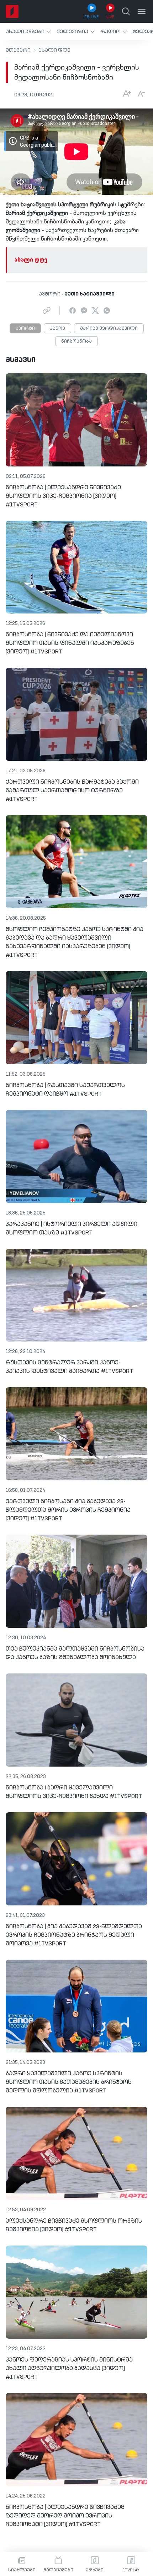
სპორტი (25, 329)
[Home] (12, 11)
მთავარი (18, 50)
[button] (28, 32)
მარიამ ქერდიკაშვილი (109, 329)
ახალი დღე (54, 50)
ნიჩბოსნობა (76, 342)
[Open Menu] (142, 11)
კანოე (57, 329)
